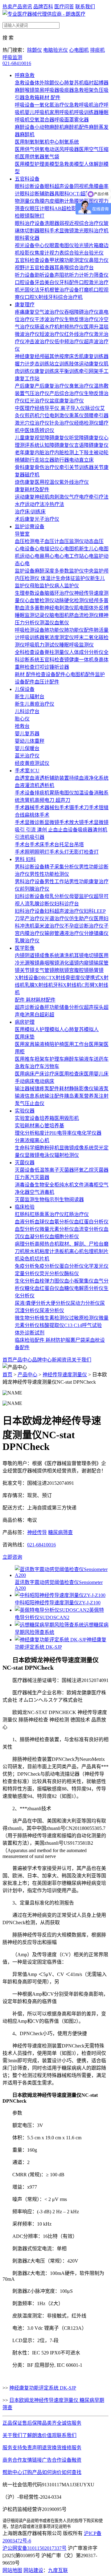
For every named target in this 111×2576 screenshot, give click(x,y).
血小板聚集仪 (79, 1281)
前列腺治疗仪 (35, 889)
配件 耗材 (25, 1000)
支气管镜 (44, 970)
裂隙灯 (37, 216)
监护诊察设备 (30, 527)
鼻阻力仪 (99, 260)
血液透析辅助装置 (49, 778)
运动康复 (25, 497)
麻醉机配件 (76, 127)
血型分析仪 (27, 1229)
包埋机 (91, 1251)
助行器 (62, 460)
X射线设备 (27, 978)
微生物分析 (27, 1318)
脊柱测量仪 (57, 652)
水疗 (20, 504)
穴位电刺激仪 (54, 416)
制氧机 (42, 142)
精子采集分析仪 (62, 867)
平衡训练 (69, 371)
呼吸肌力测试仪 (42, 645)
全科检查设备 (30, 652)
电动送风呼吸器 (62, 149)
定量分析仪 (27, 1274)
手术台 (22, 845)
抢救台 (22, 726)
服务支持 (12, 2448)
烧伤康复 (25, 482)
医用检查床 (72, 1074)
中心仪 (42, 245)
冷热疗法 (54, 504)
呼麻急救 (25, 75)
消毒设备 (25, 1185)
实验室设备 (27, 1118)
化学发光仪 (96, 1266)
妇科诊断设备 (30, 896)
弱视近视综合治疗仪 (81, 223)
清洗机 (67, 955)
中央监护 (94, 571)
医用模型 (25, 164)
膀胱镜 (62, 970)
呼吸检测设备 (30, 630)
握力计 (22, 364)
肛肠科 (22, 1214)
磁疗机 (32, 475)
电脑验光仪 (55, 50)
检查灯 (32, 667)
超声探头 (94, 1007)
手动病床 (25, 1081)
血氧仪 (62, 623)
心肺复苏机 (72, 83)
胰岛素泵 (74, 1096)
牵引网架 (89, 371)
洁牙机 (42, 290)
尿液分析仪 (52, 1310)
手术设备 (25, 793)
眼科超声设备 (59, 186)
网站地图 (12, 2570)
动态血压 (94, 541)
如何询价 (52, 2472)
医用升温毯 (96, 327)
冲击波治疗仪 (39, 342)
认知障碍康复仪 (57, 445)
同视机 (81, 186)
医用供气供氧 (30, 149)
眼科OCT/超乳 (75, 194)
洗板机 (62, 1251)
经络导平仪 (47, 408)
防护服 (63, 1340)
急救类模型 (72, 164)
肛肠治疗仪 (76, 1214)
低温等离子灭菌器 (54, 1170)
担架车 (42, 1059)
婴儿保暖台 (27, 748)
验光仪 (96, 253)
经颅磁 (42, 356)
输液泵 (101, 1089)
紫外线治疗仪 (74, 482)
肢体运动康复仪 (86, 364)
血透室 (22, 778)
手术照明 (25, 852)
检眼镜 (22, 216)
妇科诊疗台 (67, 904)
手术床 (37, 845)
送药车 (101, 1059)
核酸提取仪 (52, 1325)
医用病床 (25, 1074)
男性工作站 (57, 882)
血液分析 (25, 1222)
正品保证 (12, 2423)
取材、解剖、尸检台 (81, 1244)
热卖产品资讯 (17, 7)
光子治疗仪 (47, 519)
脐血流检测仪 (84, 615)
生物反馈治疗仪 (81, 319)
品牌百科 (43, 7)
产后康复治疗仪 (52, 386)
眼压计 (37, 208)
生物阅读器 (72, 1200)
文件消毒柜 (86, 1185)
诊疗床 (52, 1074)
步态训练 (39, 364)
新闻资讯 (62, 1360)
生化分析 (25, 1281)
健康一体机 (81, 660)
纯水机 (67, 1185)
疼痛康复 (25, 312)
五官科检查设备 (32, 260)
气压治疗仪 (37, 393)
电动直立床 (81, 460)
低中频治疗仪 (69, 342)
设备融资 (72, 2460)
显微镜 (32, 1155)
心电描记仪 (47, 549)
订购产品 (32, 2472)
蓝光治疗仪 (27, 756)
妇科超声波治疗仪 (64, 911)
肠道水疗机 (47, 327)
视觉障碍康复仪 (52, 438)
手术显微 (25, 822)
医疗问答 (64, 7)
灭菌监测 (25, 1200)
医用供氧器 (32, 157)
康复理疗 (25, 305)
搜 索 (8, 38)
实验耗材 (25, 1126)
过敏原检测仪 (84, 1318)
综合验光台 (76, 253)
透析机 (47, 785)
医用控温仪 (47, 482)
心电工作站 (72, 556)
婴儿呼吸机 (37, 112)
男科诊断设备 (30, 867)
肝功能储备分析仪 (64, 1007)
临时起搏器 (96, 83)
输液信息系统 (30, 1096)
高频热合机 (47, 1244)
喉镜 (35, 963)
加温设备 (84, 793)
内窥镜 (86, 963)
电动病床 (44, 1081)
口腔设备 (25, 282)
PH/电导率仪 (63, 1133)
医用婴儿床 (96, 1074)
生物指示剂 (47, 1200)
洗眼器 (52, 223)
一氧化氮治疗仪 (52, 105)
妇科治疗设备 (30, 911)
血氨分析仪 (62, 1222)
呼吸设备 (25, 105)
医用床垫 (25, 1037)
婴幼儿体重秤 (30, 741)
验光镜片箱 (86, 245)
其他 (54, 356)
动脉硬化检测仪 (72, 600)
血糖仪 (67, 1288)
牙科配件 (69, 282)
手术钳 (96, 808)
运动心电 (30, 556)
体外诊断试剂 (30, 1333)
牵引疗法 (99, 497)
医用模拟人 (27, 1029)
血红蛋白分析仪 (91, 1222)
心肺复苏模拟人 (81, 1029)
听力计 (76, 275)
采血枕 (92, 1340)
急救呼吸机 (81, 105)
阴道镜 (32, 955)
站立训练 (59, 364)
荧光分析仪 (52, 1274)
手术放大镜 (72, 822)
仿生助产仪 (81, 919)
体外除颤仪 (47, 83)
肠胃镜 (96, 970)
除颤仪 (35, 50)
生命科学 (25, 1148)
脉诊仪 (92, 408)
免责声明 (32, 2448)
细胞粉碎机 (47, 1148)
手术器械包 (47, 808)
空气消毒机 (42, 1192)
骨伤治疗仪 (47, 467)
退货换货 (52, 2448)
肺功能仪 (54, 630)
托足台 (67, 845)
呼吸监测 (12, 57)
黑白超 (37, 1015)
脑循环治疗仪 (59, 593)
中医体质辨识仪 (37, 430)
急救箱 (32, 98)
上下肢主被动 (89, 453)
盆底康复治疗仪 (67, 401)
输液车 (86, 1059)
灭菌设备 (25, 1170)
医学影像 (25, 948)
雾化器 (81, 120)
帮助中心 (12, 2472)
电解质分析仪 (89, 1288)
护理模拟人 (52, 1029)
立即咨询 (12, 1557)
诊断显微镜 (47, 822)
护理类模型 (47, 164)
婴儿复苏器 (27, 734)
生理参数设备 (30, 593)
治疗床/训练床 (30, 512)
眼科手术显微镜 (57, 231)
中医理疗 (25, 408)
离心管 (42, 1126)
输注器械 (25, 1089)
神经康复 (25, 356)
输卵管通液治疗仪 (64, 933)
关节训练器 (81, 467)
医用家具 (25, 1044)
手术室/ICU (27, 771)
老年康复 (25, 453)
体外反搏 (99, 608)
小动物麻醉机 (49, 127)
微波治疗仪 (27, 334)
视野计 (22, 268)
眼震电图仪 (62, 245)
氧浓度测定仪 (59, 637)
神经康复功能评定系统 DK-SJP (43, 2388)
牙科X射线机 (67, 985)
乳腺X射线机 (39, 985)
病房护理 (25, 1022)
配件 (51, 1000)
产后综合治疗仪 (67, 393)
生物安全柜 (47, 1185)
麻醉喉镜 (25, 90)
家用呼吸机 (62, 112)
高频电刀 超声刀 (52, 800)
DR (42, 978)
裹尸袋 (78, 1340)
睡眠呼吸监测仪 (76, 645)
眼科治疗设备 (30, 223)
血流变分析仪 (89, 1229)
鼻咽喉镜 (49, 963)
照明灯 (42, 852)
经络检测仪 (86, 423)
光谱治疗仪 (57, 919)
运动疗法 (35, 504)
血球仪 (42, 1222)
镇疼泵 (42, 1089)
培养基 (57, 1126)
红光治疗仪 (37, 401)
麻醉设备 (25, 127)
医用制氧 (25, 142)
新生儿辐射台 (30, 697)
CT (49, 978)
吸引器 (37, 837)
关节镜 (27, 970)
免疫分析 (25, 1266)
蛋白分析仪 (72, 1266)
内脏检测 (64, 453)
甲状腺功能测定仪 (69, 260)
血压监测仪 (72, 541)
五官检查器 (42, 268)
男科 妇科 (25, 859)
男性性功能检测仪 (49, 874)
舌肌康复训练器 (91, 356)
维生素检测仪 (54, 1318)
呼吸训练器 (86, 112)
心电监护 (94, 556)
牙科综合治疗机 (65, 297)
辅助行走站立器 (37, 460)
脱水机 (32, 1251)
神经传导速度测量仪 (65, 1375)
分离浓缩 (25, 1140)
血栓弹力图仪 (49, 1281)
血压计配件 (47, 682)
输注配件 (54, 1096)
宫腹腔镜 (79, 970)
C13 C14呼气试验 (83, 1325)
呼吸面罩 (64, 120)
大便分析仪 (58, 1303)
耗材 (41, 1000)
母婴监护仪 (81, 896)
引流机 (22, 837)
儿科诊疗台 (27, 711)
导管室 (22, 534)
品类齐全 (52, 2423)
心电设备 (25, 549)
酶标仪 (72, 1274)
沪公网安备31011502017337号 (35, 2548)
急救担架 (84, 90)
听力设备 (25, 275)
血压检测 (25, 541)
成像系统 (49, 955)
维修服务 (72, 2448)
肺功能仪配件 (79, 630)
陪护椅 (57, 1044)
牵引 (64, 467)
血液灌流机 (27, 785)
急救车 (22, 1066)
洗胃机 (27, 800)
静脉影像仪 (81, 1089)
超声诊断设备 (30, 1007)
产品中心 (22, 1360)
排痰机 (97, 50)
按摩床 (67, 356)
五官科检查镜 (54, 660)
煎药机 (32, 416)
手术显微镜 (96, 822)
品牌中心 (42, 1360)
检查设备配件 (51, 674)
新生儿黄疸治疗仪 (35, 704)
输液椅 (42, 1044)
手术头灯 (59, 852)
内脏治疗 (44, 453)
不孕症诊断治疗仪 (84, 926)
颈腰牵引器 (96, 416)
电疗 (84, 497)
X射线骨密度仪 (68, 978)
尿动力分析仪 (85, 1303)
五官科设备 (27, 179)
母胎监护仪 (42, 586)
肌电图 (81, 608)
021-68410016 (17, 63)
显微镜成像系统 (76, 1148)
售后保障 (32, 2423)
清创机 (100, 830)
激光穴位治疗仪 (32, 423)
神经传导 (37, 1532)
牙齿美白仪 (47, 282)
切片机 (42, 1259)
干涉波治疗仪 (49, 319)
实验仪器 (25, 1111)
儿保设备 (25, 689)
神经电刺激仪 (59, 608)
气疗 (74, 497)
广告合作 (52, 2460)
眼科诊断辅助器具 (39, 194)
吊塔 (79, 845)
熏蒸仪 (76, 416)
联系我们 (85, 7)
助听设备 (44, 275)
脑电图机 (59, 615)
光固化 (27, 290)
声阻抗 (62, 275)
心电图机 (79, 50)
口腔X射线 (36, 297)
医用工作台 (76, 1044)
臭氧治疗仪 (81, 386)
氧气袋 (52, 157)
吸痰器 (67, 90)
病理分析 (25, 1244)
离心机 (42, 1140)
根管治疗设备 (64, 290)
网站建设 (33, 2570)
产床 (39, 1074)
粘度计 (42, 1133)
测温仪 (47, 623)
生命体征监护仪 (73, 578)
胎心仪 (22, 719)
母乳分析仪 (57, 896)
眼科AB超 (55, 208)
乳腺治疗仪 (27, 941)
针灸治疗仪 (62, 423)
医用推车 (25, 1059)
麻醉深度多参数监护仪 (59, 571)
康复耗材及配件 (32, 490)
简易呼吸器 (47, 90)
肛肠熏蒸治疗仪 (47, 1214)
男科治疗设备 (30, 882)
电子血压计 (47, 541)
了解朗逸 (32, 2435)
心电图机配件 (80, 674)
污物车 (52, 1066)
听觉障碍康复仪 (86, 438)
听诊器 (62, 667)
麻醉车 (72, 1059)
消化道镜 (69, 963)
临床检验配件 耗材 (35, 1340)
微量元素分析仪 (57, 1229)
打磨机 (86, 290)
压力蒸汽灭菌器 (32, 1177)
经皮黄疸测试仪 (32, 763)
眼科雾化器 (27, 238)
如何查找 (72, 2472)
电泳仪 (47, 1155)
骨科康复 (25, 467)
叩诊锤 (47, 667)
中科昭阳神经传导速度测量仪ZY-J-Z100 (58, 1603)
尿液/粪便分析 (30, 1303)
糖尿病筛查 (60, 1532)
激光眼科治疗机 (91, 231)
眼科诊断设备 (30, 186)
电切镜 (91, 955)
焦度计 (42, 253)
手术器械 (25, 808)
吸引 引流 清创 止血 (36, 830)
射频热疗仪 (72, 327)
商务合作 (12, 2460)
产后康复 (25, 386)
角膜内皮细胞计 (52, 201)
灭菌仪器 (25, 1163)
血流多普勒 (32, 608)
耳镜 (79, 955)
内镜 (20, 955)
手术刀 (81, 808)
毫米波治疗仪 (49, 926)
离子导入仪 (73, 408)
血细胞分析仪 (64, 1237)
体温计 (48, 578)
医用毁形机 (67, 1118)
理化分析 (25, 1133)
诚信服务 (72, 2423)
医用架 (96, 1044)
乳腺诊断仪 (42, 904)
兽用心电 (49, 556)
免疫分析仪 (47, 1266)
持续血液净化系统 (89, 778)
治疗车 (37, 1066)
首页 (7, 1360)
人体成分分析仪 (86, 652)
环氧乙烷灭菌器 (91, 1170)
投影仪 (27, 253)
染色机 (27, 1259)
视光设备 (25, 245)
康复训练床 (47, 371)
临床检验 (25, 1207)
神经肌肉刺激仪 (52, 497)
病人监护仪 (67, 586)
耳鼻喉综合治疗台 (74, 268)
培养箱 (47, 1118)
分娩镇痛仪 (96, 933)
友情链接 (32, 2460)
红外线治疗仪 (79, 334)
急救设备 (25, 83)
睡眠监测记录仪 (32, 615)
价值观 (49, 2435)
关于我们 (81, 1360)
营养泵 (91, 1096)
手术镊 (67, 808)
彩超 (49, 1015)
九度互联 (58, 2570)
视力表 (57, 253)
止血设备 (68, 830)
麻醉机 (27, 135)
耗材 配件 (50, 98)
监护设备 (25, 571)
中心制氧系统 (64, 142)
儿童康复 (25, 438)
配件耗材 (59, 1089)
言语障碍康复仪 (91, 445)
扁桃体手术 (37, 815)
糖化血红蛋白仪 (42, 1288)
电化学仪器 (89, 1133)
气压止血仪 (32, 1103)
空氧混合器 (42, 120)
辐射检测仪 (67, 1155)
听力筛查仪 (96, 275)
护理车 (57, 1059)
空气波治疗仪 (49, 312)
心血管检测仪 (39, 600)
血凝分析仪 (37, 1237)
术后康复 (25, 519)
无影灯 (76, 852)
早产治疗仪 (32, 919)
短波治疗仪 (52, 334)
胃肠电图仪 (62, 793)
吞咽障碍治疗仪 (81, 312)
